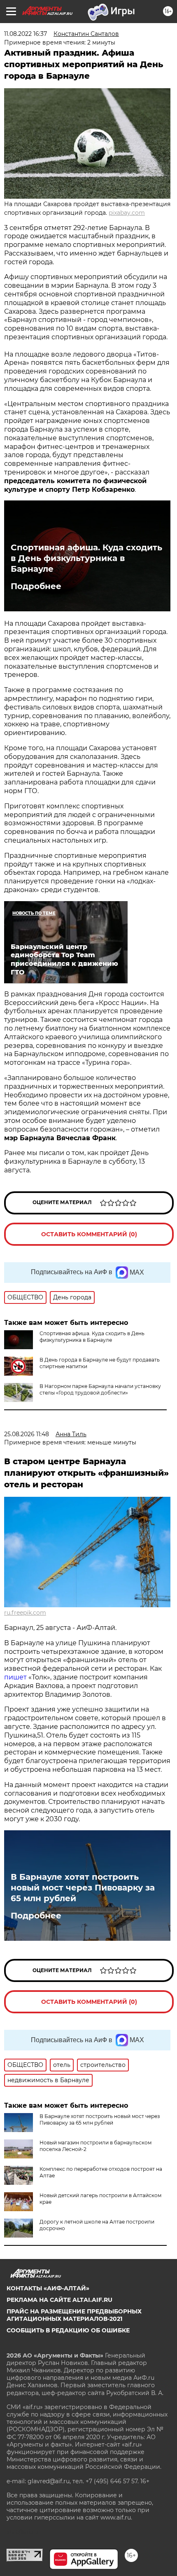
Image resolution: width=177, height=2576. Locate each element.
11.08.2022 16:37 (26, 34)
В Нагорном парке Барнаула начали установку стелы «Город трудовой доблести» (100, 1389)
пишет (16, 1677)
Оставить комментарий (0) (89, 1234)
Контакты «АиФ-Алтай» (48, 2288)
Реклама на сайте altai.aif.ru (59, 2300)
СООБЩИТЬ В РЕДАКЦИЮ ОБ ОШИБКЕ (68, 2330)
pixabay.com (127, 213)
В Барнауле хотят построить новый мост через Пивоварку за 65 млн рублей (83, 1888)
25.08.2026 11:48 (27, 1434)
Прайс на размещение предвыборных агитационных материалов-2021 (74, 2315)
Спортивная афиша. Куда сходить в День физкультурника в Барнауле (86, 558)
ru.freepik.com (25, 1613)
